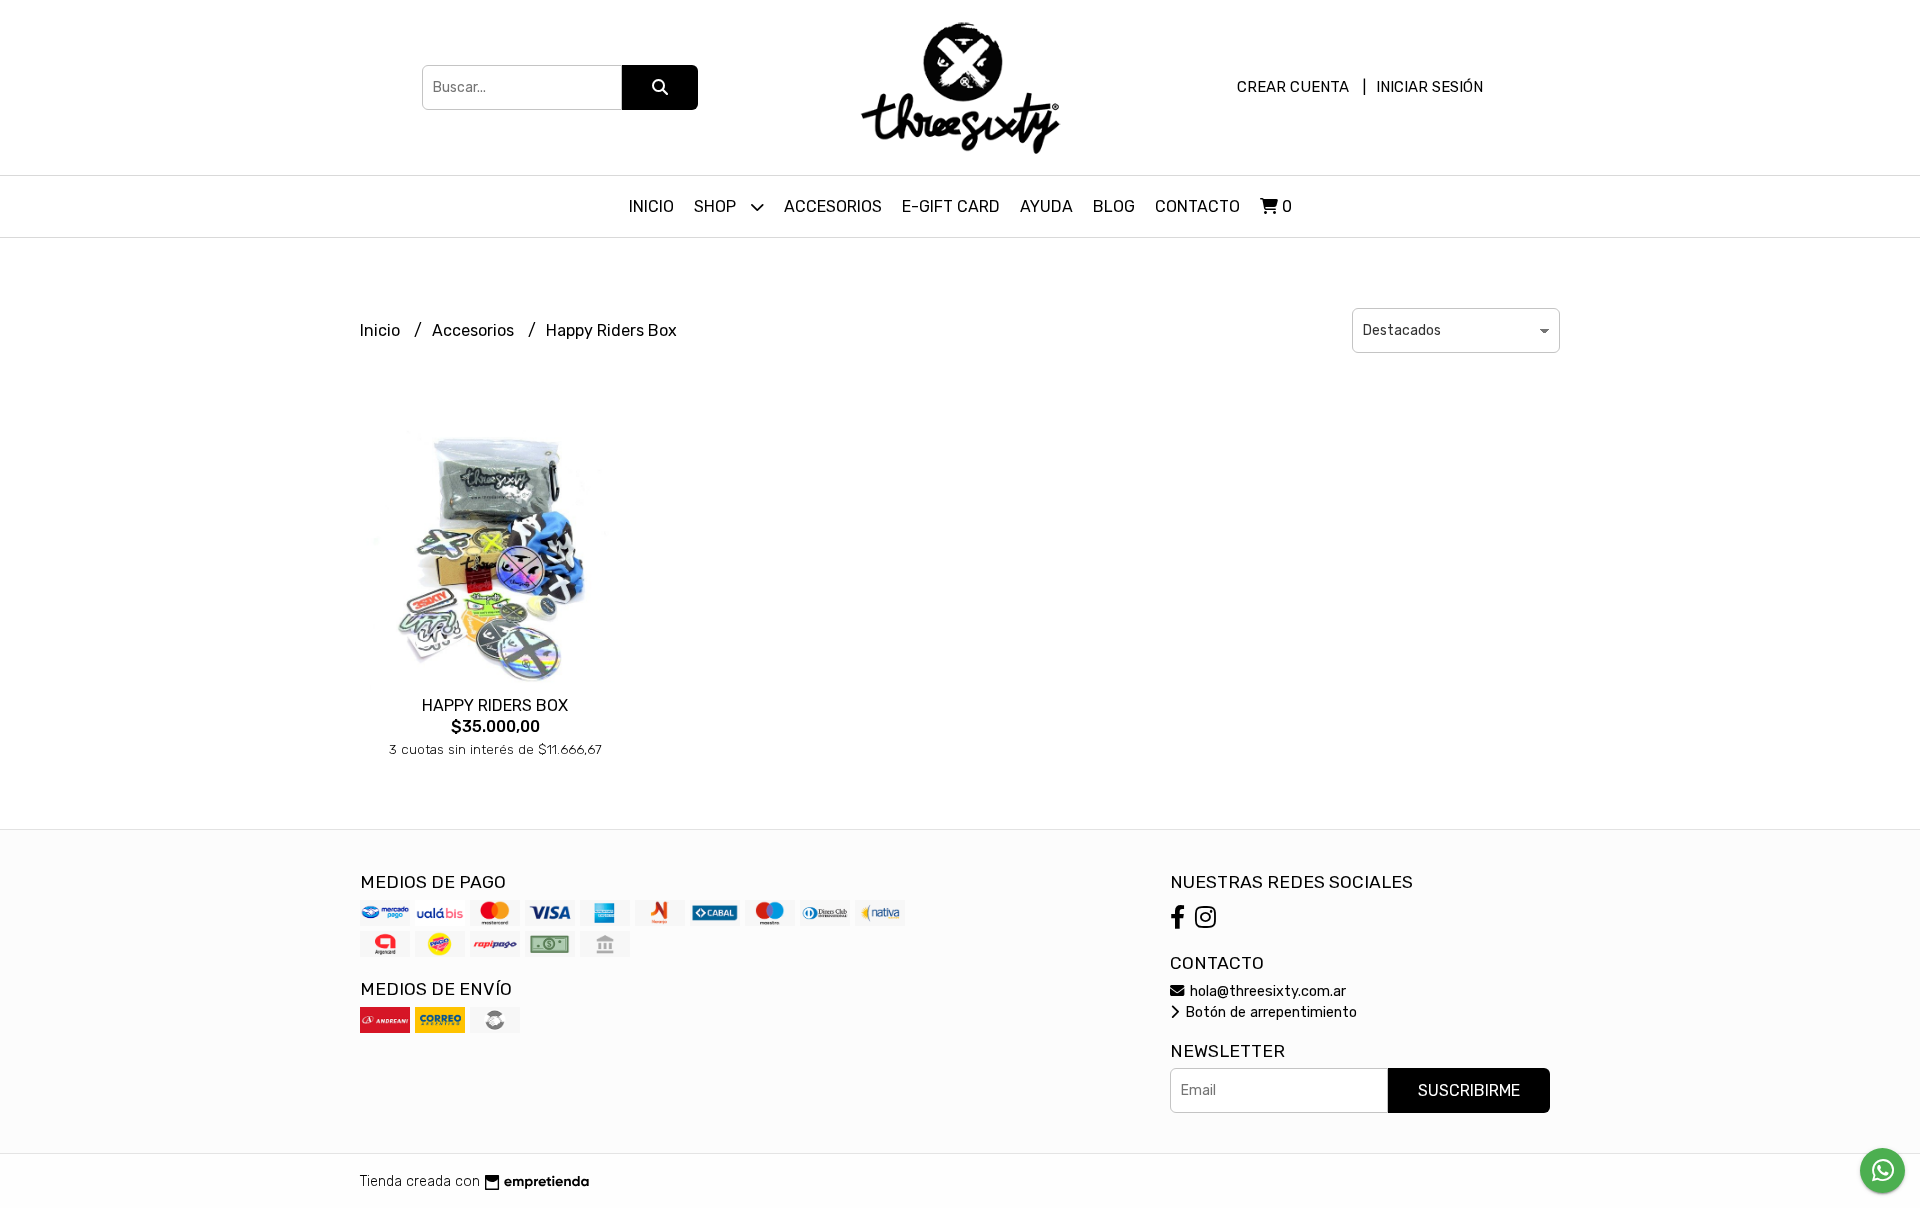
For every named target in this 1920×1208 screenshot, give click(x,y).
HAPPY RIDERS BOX (495, 705)
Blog (1114, 206)
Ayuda (1046, 206)
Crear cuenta (1293, 87)
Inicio (651, 206)
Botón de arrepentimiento (1269, 1012)
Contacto (1197, 206)
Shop (717, 206)
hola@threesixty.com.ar (1266, 991)
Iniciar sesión (1429, 87)
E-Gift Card (951, 206)
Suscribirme (1469, 1090)
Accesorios (833, 206)
